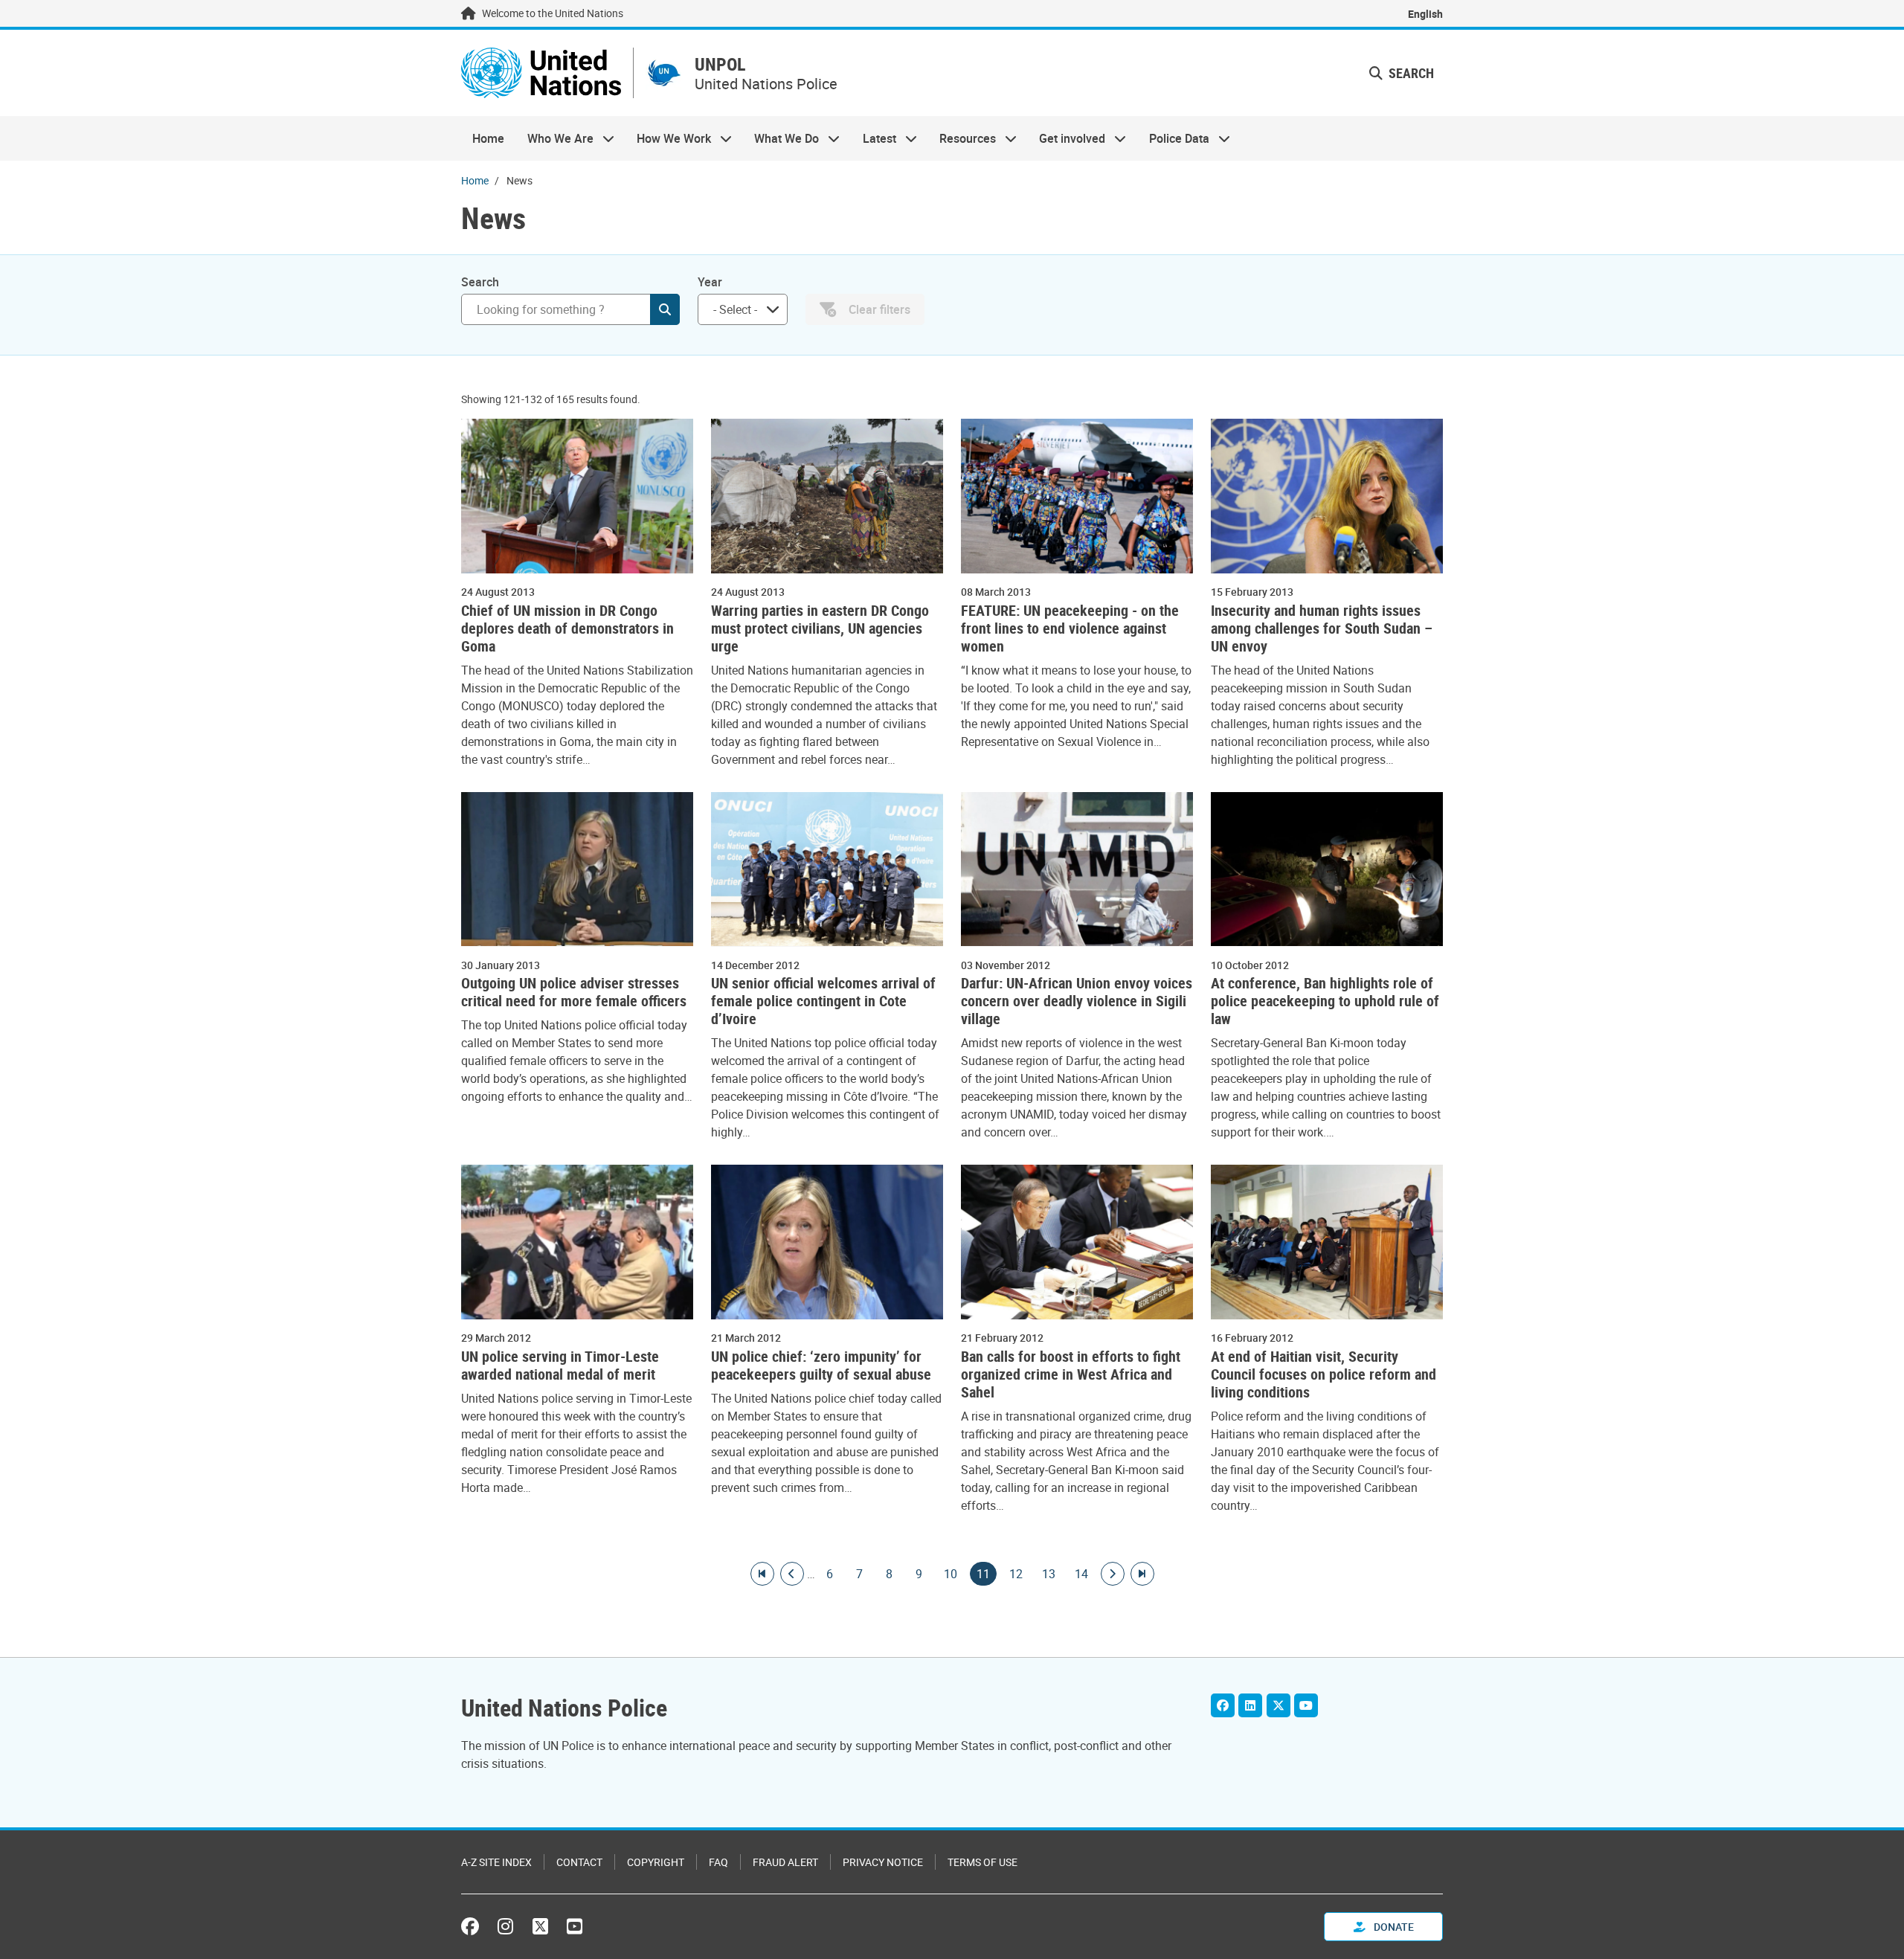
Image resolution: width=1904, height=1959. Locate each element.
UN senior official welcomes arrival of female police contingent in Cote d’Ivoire (823, 1001)
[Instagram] (505, 1926)
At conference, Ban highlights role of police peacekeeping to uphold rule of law (1325, 1001)
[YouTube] (1306, 1705)
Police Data (1174, 138)
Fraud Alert (785, 1862)
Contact (579, 1862)
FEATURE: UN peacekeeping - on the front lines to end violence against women (1070, 628)
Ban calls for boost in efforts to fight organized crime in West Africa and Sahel (1071, 1374)
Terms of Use (982, 1862)
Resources (962, 138)
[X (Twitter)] (1279, 1705)
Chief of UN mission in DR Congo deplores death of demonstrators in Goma (567, 628)
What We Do (781, 138)
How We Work (668, 138)
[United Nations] (541, 73)
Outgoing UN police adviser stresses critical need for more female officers (574, 992)
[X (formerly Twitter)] (540, 1926)
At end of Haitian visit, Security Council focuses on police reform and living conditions (1324, 1374)
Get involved (1067, 138)
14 (1081, 1574)
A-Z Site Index (496, 1862)
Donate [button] (1393, 1927)
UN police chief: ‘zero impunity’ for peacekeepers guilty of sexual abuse (821, 1365)
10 (951, 1574)
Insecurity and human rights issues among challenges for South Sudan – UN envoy (1322, 628)
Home (488, 138)
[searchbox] (737, 309)
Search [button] (1410, 73)
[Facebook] (1223, 1705)
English (1425, 14)
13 (1049, 1574)
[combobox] (743, 309)
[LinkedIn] (1250, 1705)
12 (1016, 1574)
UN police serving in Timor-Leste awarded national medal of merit (560, 1365)
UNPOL (720, 64)
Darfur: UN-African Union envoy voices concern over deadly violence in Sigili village (1077, 1001)
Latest (874, 138)
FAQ (718, 1862)
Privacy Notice (883, 1862)
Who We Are (554, 138)
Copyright (656, 1862)
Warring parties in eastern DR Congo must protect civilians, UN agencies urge (820, 628)
